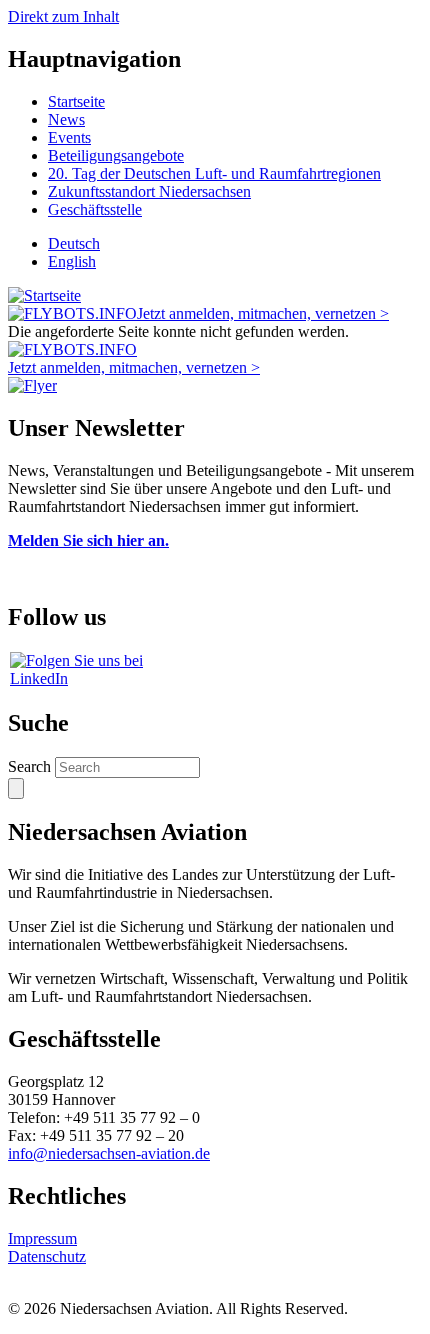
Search (29, 766)
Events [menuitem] (69, 137)
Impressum (42, 1238)
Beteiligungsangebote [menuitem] (116, 155)
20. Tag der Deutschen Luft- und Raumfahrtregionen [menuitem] (214, 173)
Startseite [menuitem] (76, 101)
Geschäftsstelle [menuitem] (95, 209)
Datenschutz (47, 1256)
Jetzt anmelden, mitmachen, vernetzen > (263, 313)
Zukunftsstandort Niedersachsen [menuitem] (149, 191)
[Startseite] (44, 295)
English (72, 261)
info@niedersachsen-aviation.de (109, 1153)
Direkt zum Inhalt (63, 16)
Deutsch (74, 243)
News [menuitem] (66, 119)
